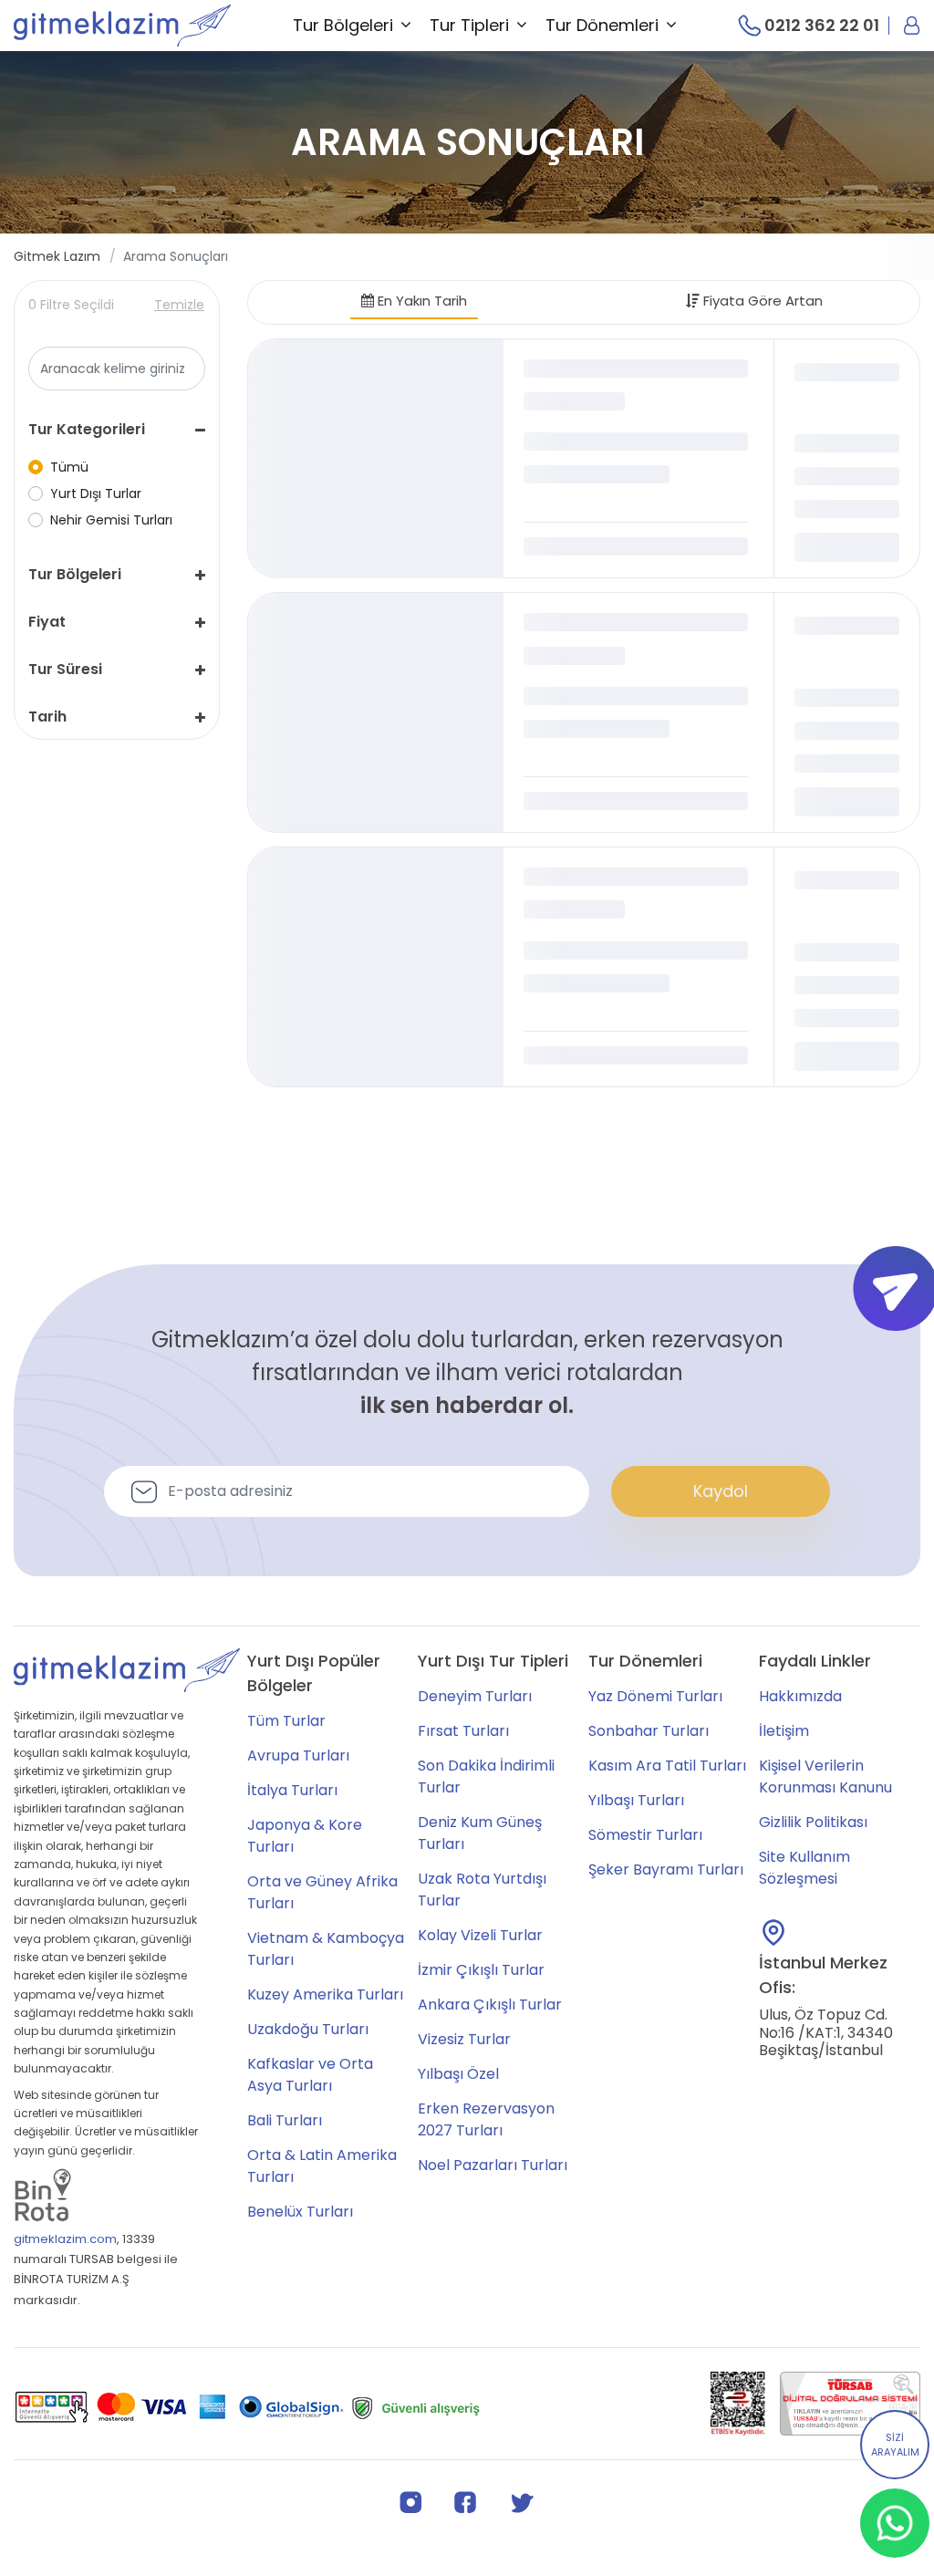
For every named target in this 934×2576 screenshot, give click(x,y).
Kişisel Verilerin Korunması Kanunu (825, 1776)
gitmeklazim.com (65, 2239)
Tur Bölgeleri (343, 25)
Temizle (179, 305)
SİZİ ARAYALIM (895, 2445)
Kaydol (721, 1491)
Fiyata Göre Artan (761, 301)
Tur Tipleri (469, 25)
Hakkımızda (800, 1696)
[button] (117, 430)
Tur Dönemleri (602, 25)
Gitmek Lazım (57, 256)
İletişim (784, 1731)
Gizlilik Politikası (813, 1822)
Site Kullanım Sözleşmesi (804, 1868)
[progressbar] (376, 459)
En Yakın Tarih (420, 301)
